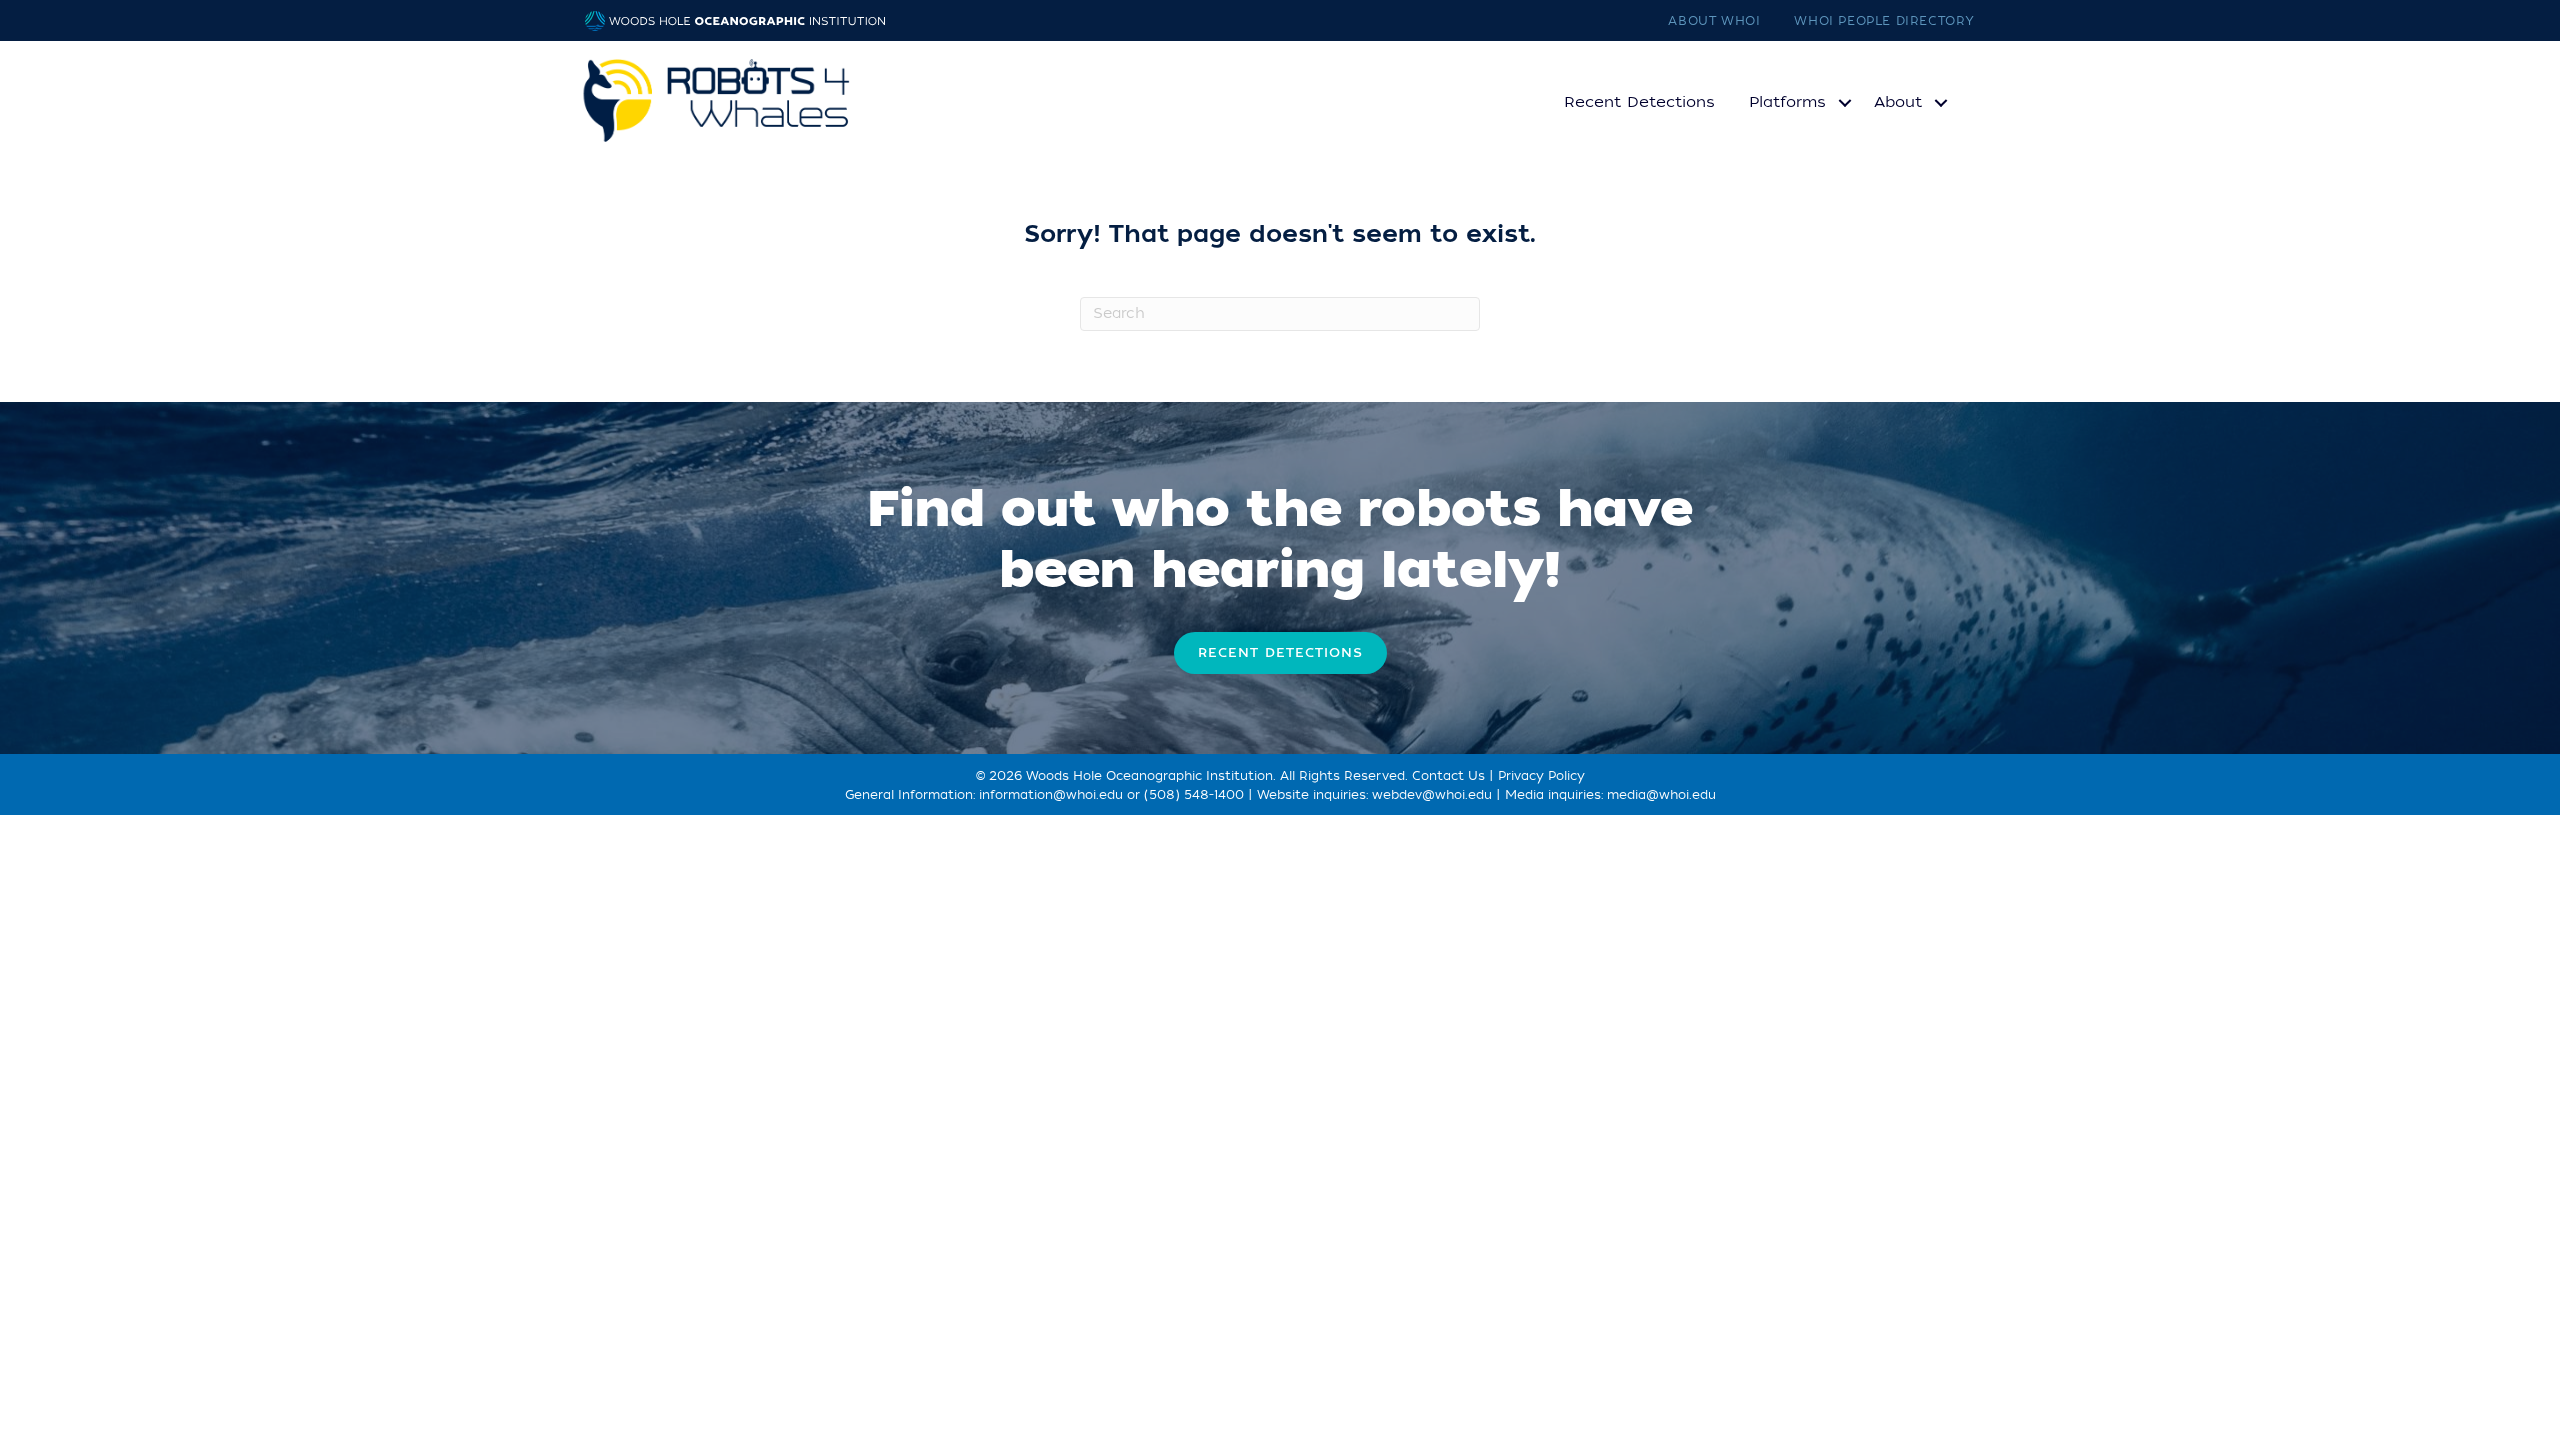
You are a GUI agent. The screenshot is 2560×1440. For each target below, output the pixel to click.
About (1898, 102)
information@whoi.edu (1051, 795)
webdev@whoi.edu (1432, 795)
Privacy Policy (1541, 776)
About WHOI (1714, 21)
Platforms (1787, 102)
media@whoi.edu (1661, 795)
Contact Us (1448, 776)
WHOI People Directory (1884, 21)
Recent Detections (1639, 102)
